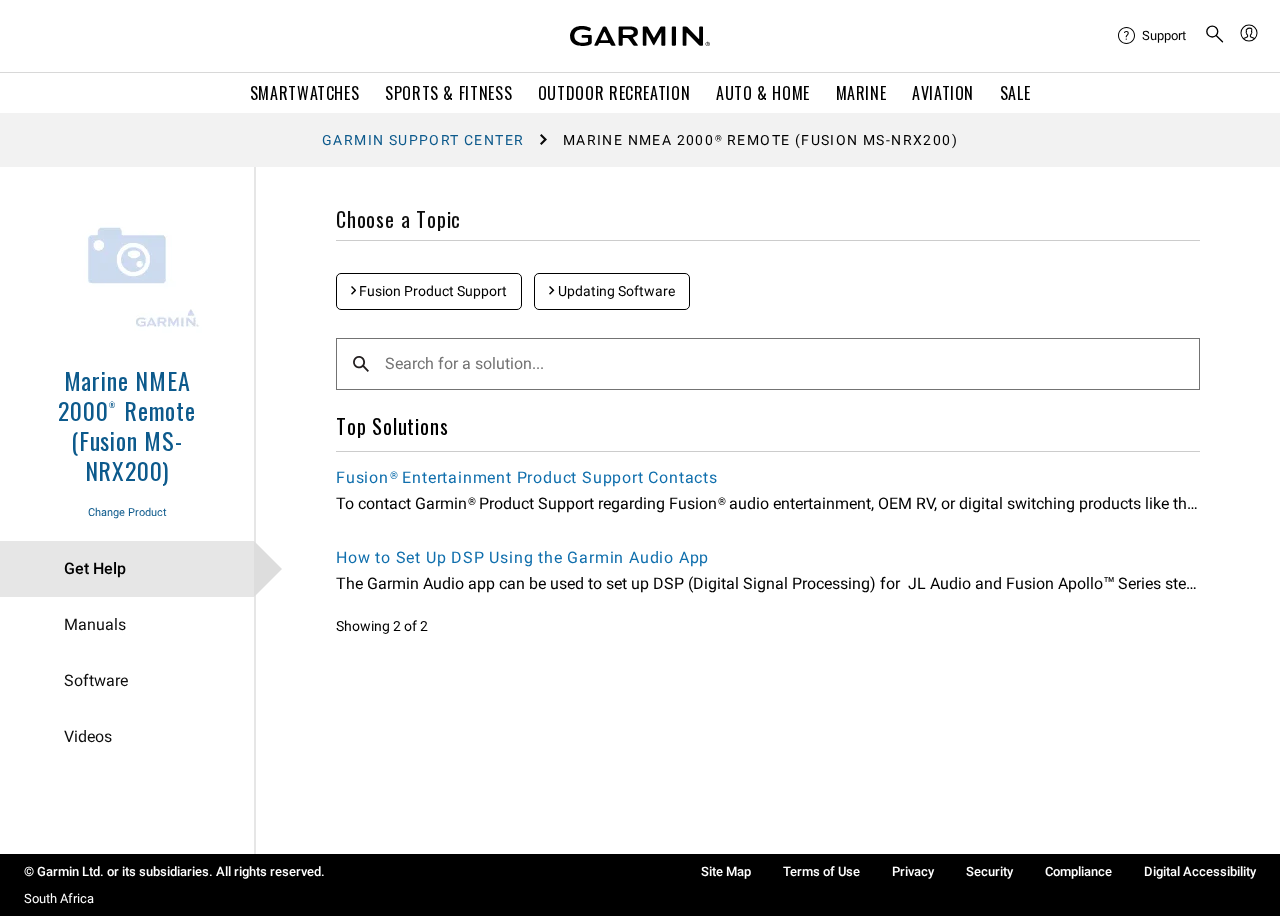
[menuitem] (1153, 36)
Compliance (1078, 871)
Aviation (943, 93)
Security (989, 871)
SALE (1015, 93)
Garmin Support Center (423, 140)
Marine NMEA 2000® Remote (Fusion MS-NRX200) (127, 425)
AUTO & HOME (763, 93)
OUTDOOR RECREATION (614, 93)
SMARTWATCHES (305, 93)
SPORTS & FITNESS (448, 93)
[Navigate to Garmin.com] (640, 36)
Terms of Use (821, 871)
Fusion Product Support (431, 291)
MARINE (861, 93)
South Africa (59, 898)
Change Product (127, 512)
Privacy (913, 871)
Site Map (726, 871)
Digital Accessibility (1200, 871)
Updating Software (615, 291)
